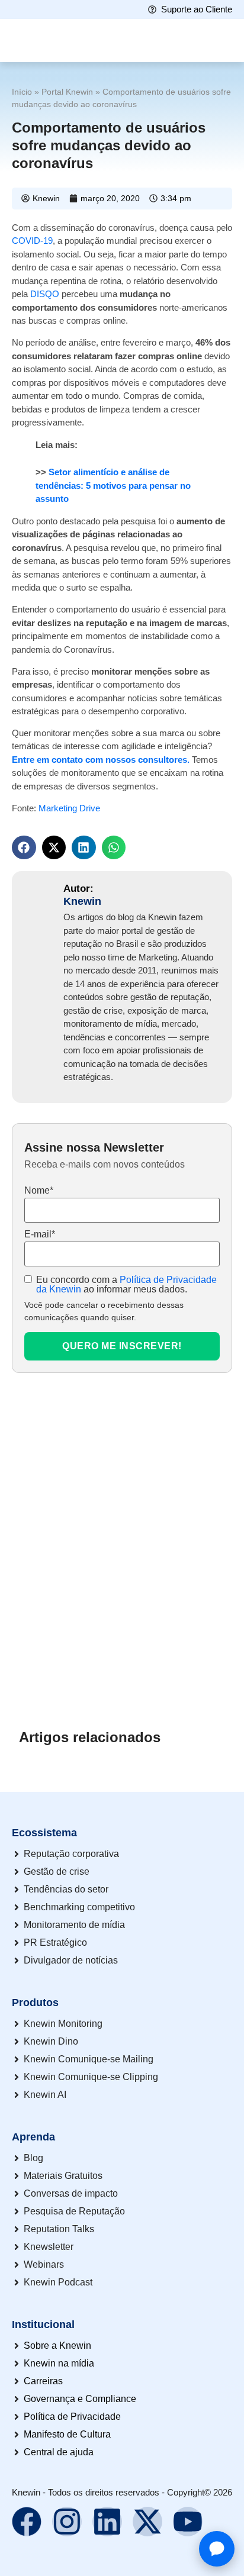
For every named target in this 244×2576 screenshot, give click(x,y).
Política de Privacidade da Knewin (126, 1284)
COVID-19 (32, 241)
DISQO (44, 294)
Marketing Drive (69, 808)
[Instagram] (67, 2522)
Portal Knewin (67, 92)
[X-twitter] (147, 2522)
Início (22, 92)
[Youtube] (188, 2522)
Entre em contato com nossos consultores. (101, 760)
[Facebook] (27, 2522)
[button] (24, 848)
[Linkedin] (107, 2522)
